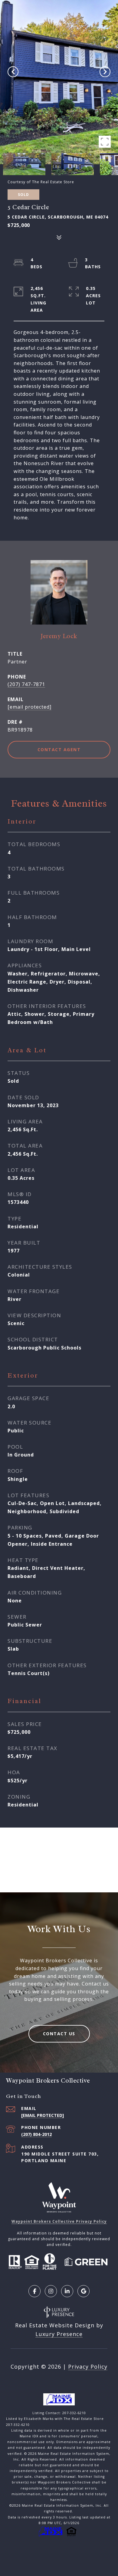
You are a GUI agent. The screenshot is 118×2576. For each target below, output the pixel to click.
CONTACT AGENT (59, 749)
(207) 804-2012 (36, 2134)
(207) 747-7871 (26, 684)
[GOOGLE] (84, 2291)
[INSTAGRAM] (51, 2291)
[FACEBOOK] (34, 2291)
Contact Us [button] (59, 2034)
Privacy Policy (88, 2367)
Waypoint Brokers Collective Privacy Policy (59, 2221)
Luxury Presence (59, 2334)
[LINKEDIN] (67, 2291)
